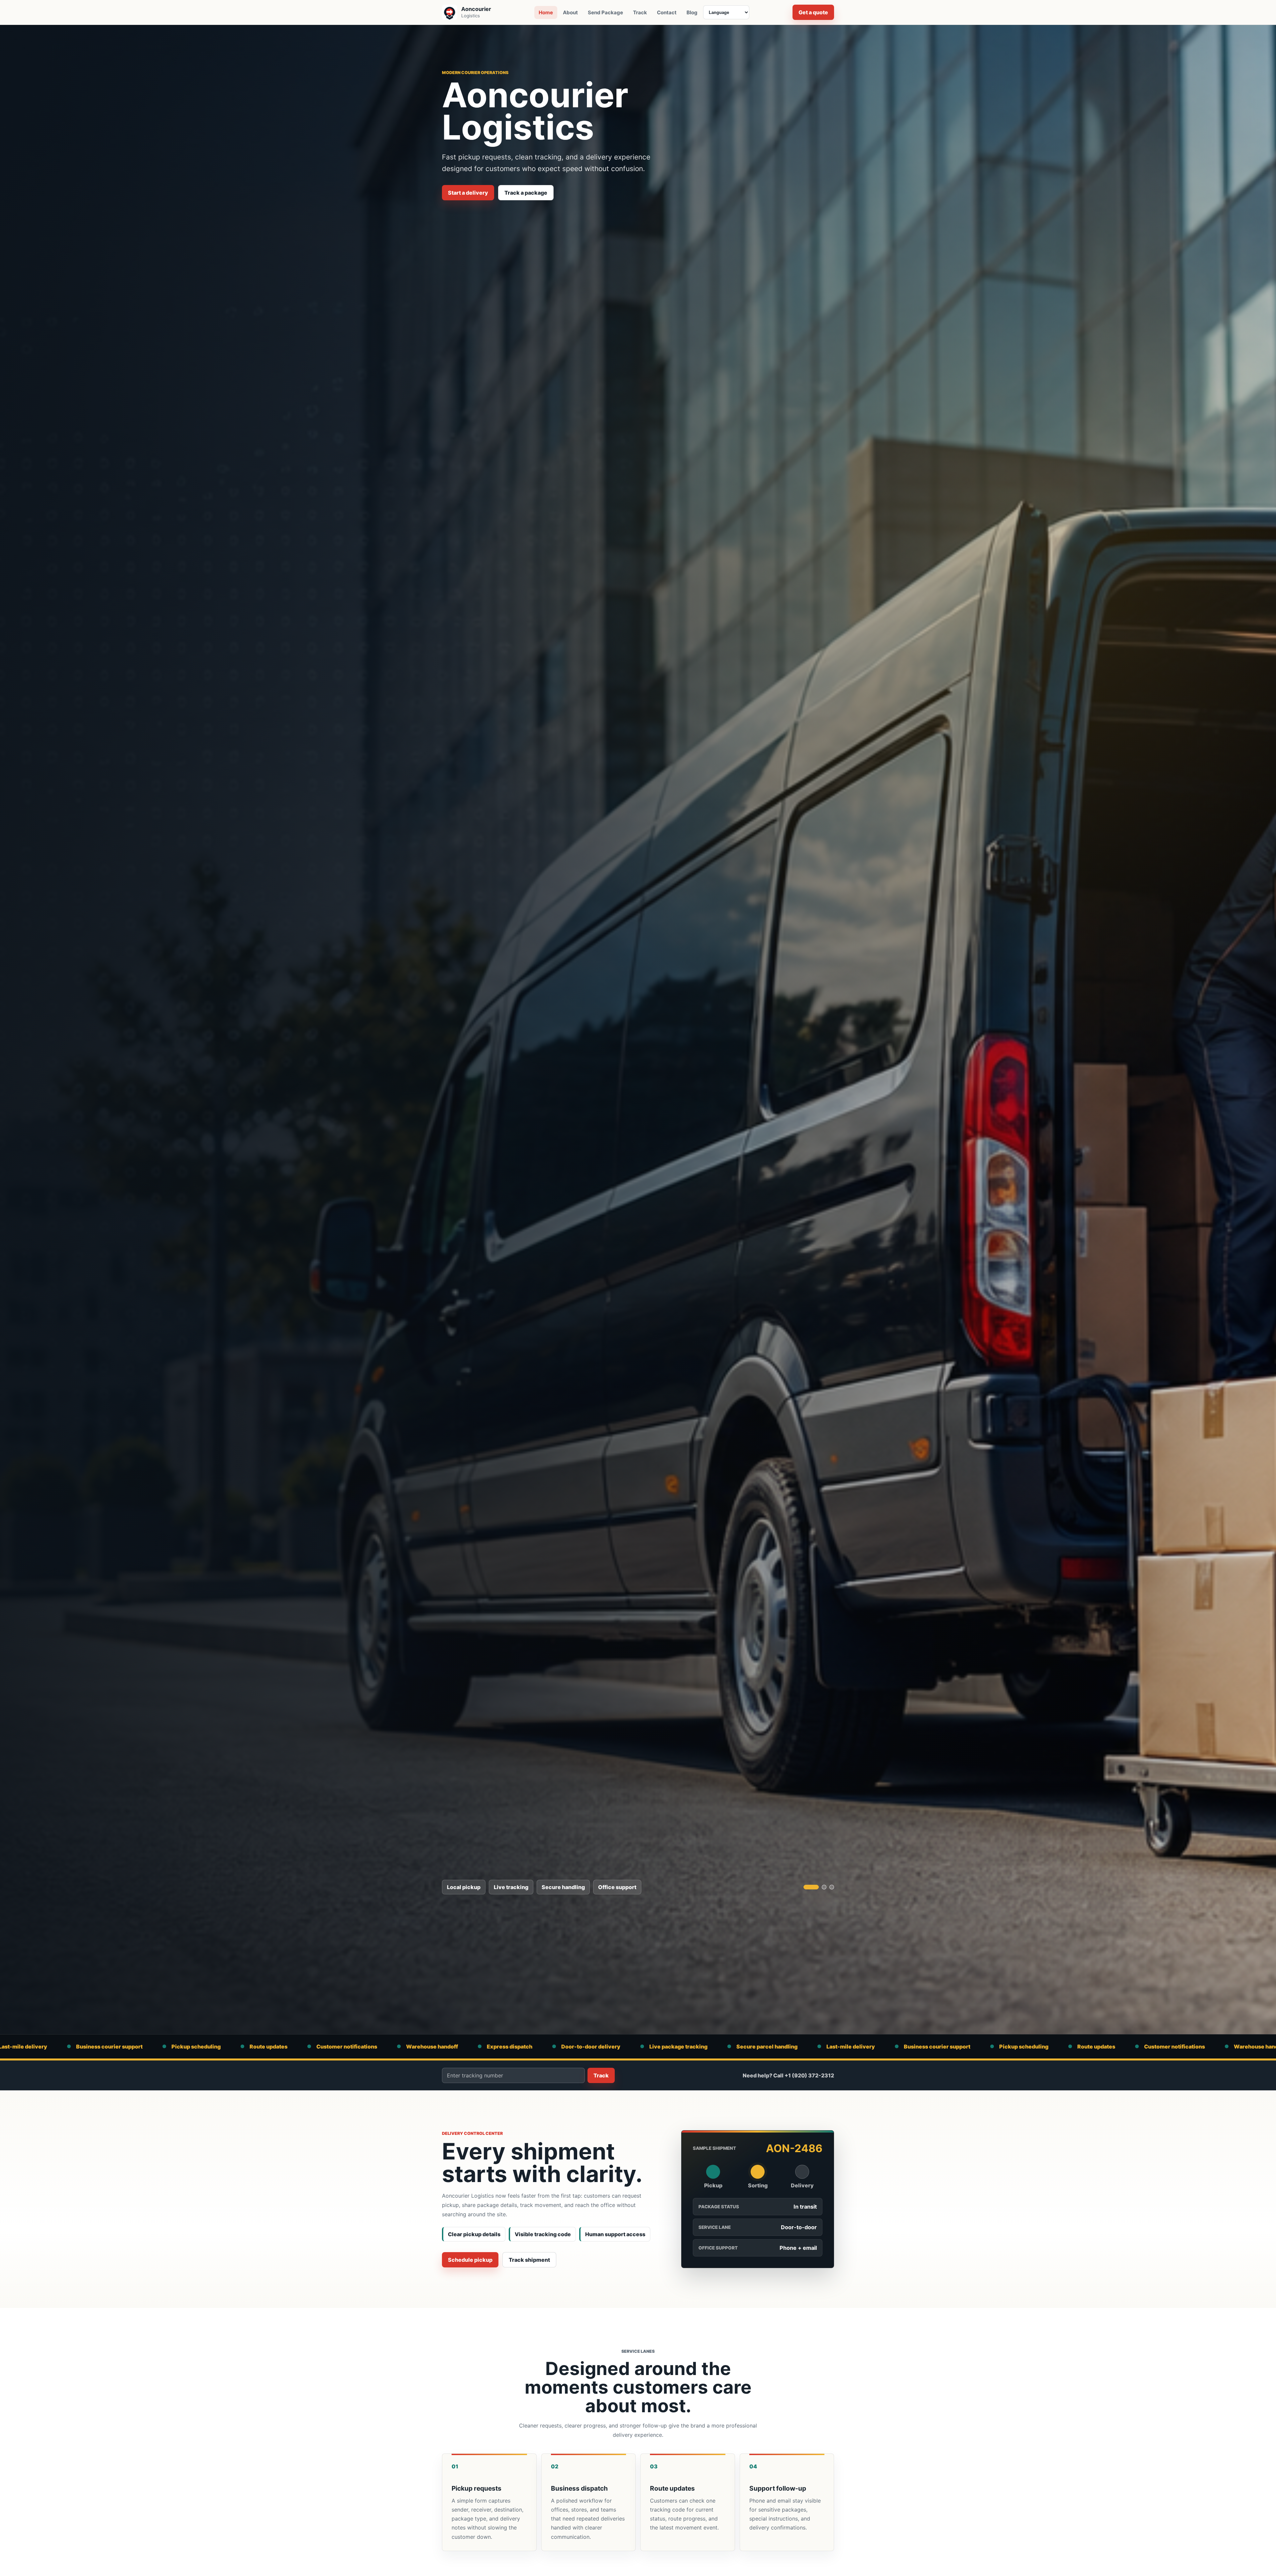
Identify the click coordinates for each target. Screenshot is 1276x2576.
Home (546, 12)
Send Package (605, 12)
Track (640, 12)
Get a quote (813, 12)
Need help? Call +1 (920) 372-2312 (788, 2075)
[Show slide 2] (819, 1887)
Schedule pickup (470, 2260)
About (570, 12)
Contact (667, 12)
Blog (692, 12)
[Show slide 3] (832, 1887)
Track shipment (529, 2260)
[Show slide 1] (806, 1887)
